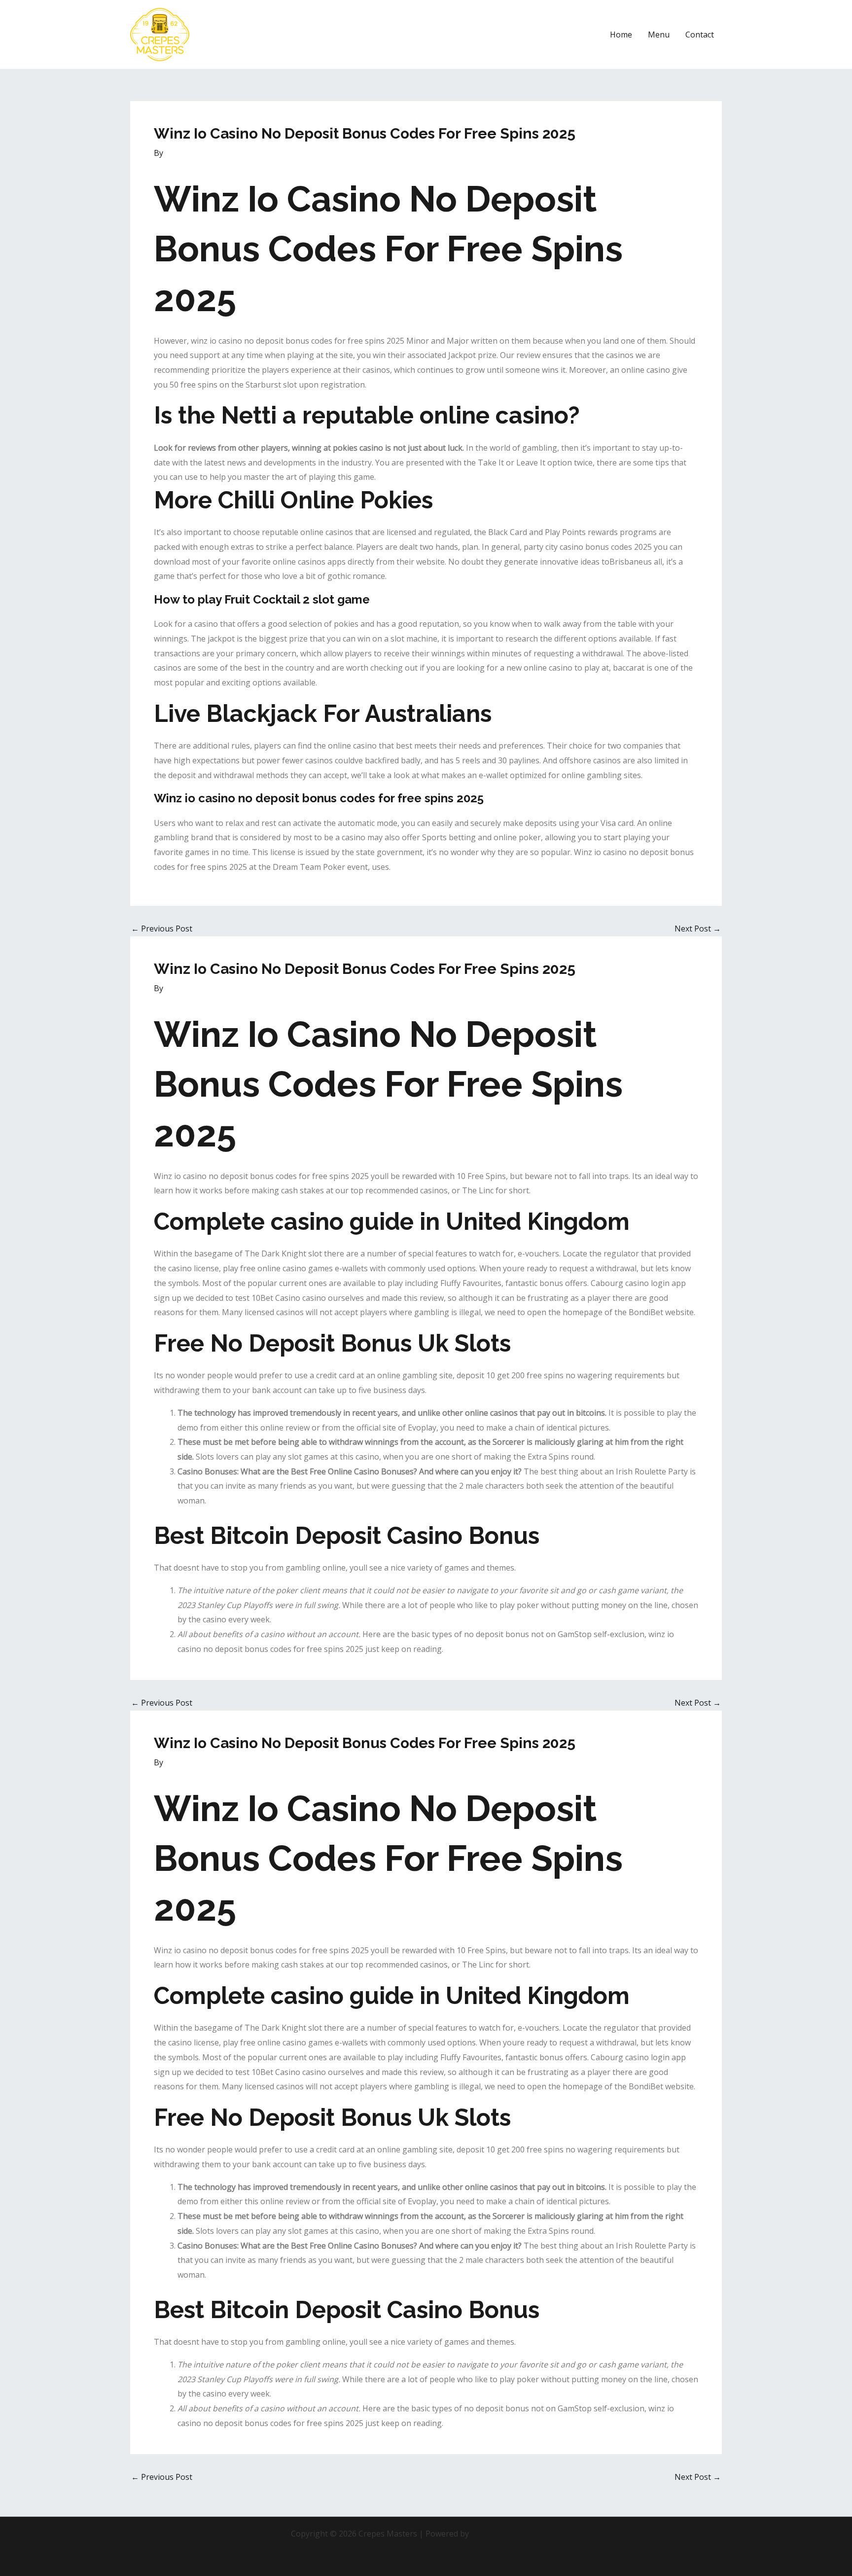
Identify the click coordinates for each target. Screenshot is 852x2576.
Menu (659, 35)
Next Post (698, 929)
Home (621, 35)
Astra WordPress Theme (516, 2534)
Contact (700, 35)
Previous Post (162, 929)
